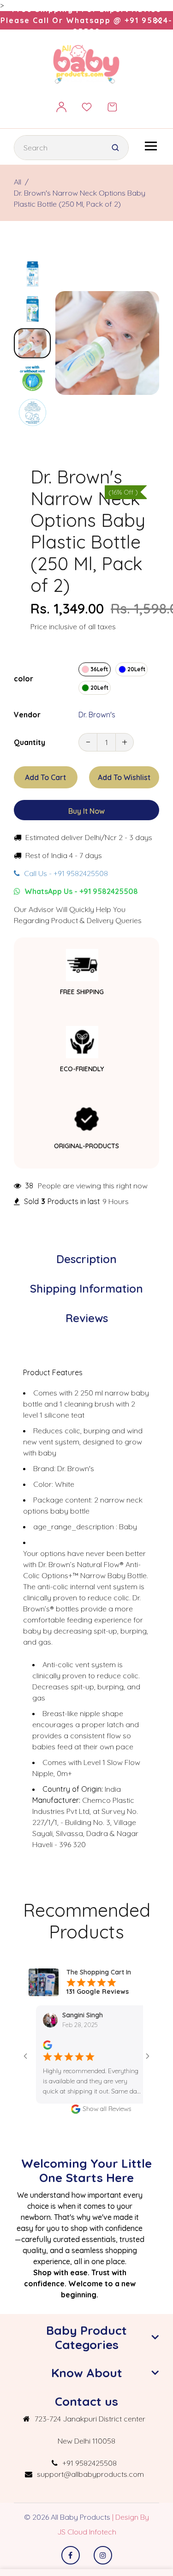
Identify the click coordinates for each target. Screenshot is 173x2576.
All (18, 182)
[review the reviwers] (34, 2044)
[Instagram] (103, 2555)
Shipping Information (86, 1288)
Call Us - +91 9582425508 (65, 873)
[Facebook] (71, 2555)
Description (86, 1259)
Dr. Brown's (97, 715)
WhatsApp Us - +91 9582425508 (80, 891)
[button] (32, 267)
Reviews (87, 1318)
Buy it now (86, 811)
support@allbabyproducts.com (90, 2474)
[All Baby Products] (87, 64)
